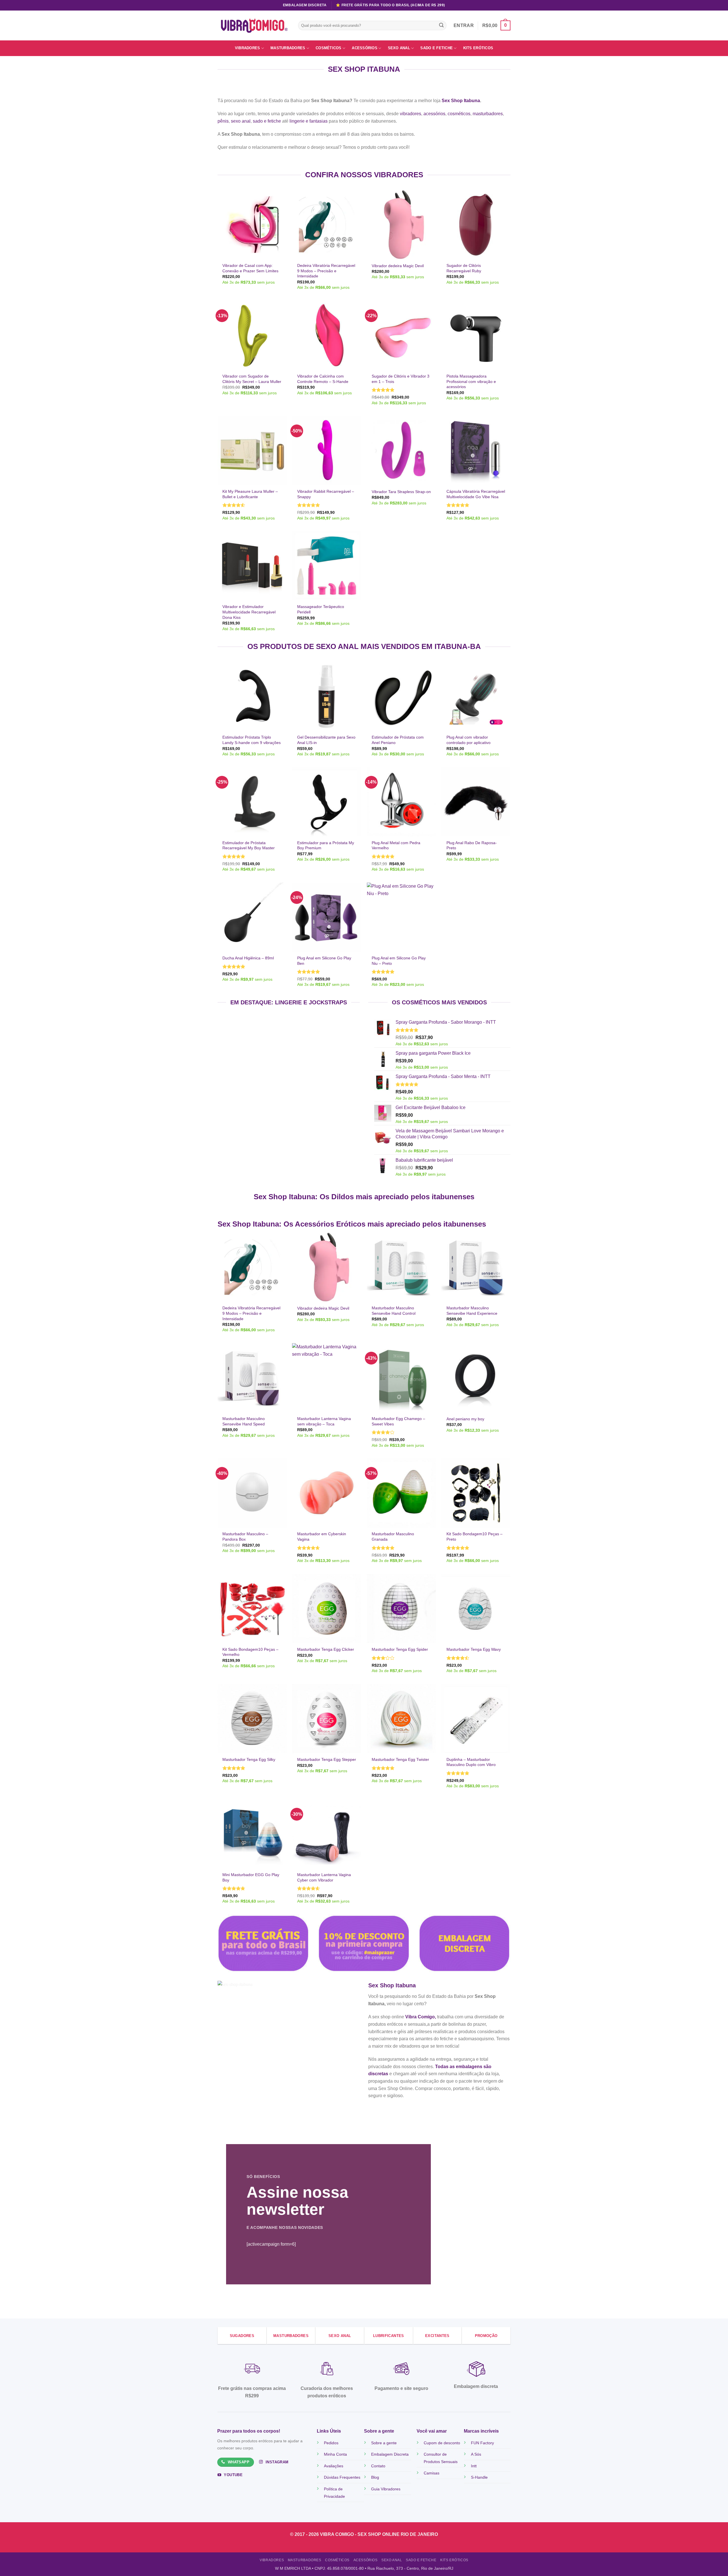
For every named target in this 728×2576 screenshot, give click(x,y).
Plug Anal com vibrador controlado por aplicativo (469, 740)
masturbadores (488, 114)
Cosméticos (329, 48)
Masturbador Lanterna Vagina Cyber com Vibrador (324, 1877)
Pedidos (331, 2443)
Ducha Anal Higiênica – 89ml (248, 958)
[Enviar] (441, 26)
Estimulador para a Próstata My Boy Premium (326, 845)
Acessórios (365, 48)
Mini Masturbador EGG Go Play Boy (251, 1877)
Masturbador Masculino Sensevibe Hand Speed (244, 1421)
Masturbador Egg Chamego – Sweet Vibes (398, 1421)
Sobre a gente (384, 2443)
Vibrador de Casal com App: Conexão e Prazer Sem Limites (250, 268)
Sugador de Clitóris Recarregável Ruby (464, 268)
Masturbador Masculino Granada (393, 1537)
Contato (378, 2466)
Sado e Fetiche (437, 48)
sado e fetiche (267, 121)
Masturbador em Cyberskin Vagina (322, 1537)
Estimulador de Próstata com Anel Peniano (398, 740)
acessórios (434, 114)
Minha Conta (335, 2454)
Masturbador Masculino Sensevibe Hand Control (394, 1311)
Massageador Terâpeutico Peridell (321, 609)
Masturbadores (288, 48)
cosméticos (459, 114)
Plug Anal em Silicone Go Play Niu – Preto (399, 961)
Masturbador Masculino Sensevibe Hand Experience (472, 1311)
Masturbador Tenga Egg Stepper (327, 1759)
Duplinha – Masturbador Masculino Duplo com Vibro (471, 1762)
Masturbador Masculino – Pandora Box (245, 1537)
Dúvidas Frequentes (342, 2477)
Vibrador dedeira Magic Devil (398, 266)
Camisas (432, 2473)
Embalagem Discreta (390, 2454)
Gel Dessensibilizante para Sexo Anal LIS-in (326, 740)
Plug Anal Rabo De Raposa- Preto (472, 845)
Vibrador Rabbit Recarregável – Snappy (326, 494)
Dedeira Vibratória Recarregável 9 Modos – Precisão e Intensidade (326, 271)
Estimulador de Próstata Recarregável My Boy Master (249, 845)
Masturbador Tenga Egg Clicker (326, 1649)
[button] (496, 25)
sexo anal (241, 121)
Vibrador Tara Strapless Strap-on (401, 492)
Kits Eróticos (478, 48)
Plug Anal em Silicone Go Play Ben (324, 961)
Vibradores (248, 48)
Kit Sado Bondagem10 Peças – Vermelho (250, 1652)
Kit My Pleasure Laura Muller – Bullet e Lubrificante (250, 494)
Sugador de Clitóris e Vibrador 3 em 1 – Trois (401, 379)
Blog (375, 2477)
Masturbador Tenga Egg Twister (400, 1759)
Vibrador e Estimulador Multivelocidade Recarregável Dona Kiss (249, 612)
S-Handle (479, 2477)
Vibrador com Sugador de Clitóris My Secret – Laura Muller (252, 379)
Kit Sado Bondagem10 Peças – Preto (474, 1537)
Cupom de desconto (442, 2443)
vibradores (410, 114)
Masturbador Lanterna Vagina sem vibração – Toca (324, 1421)
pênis (223, 121)
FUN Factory (482, 2443)
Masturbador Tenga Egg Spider (400, 1649)
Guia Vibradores (386, 2489)
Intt (474, 2466)
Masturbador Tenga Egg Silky (249, 1759)
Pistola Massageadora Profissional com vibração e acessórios (471, 381)
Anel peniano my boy (465, 1419)
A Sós (476, 2454)
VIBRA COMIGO (337, 2534)
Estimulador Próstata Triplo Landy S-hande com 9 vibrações (252, 740)
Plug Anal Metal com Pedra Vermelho (396, 845)
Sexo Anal (399, 48)
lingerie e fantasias (309, 121)
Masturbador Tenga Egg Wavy (474, 1649)
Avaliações (334, 2466)
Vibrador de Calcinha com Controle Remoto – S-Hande (323, 379)
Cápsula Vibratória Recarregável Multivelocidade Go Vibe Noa (476, 494)
